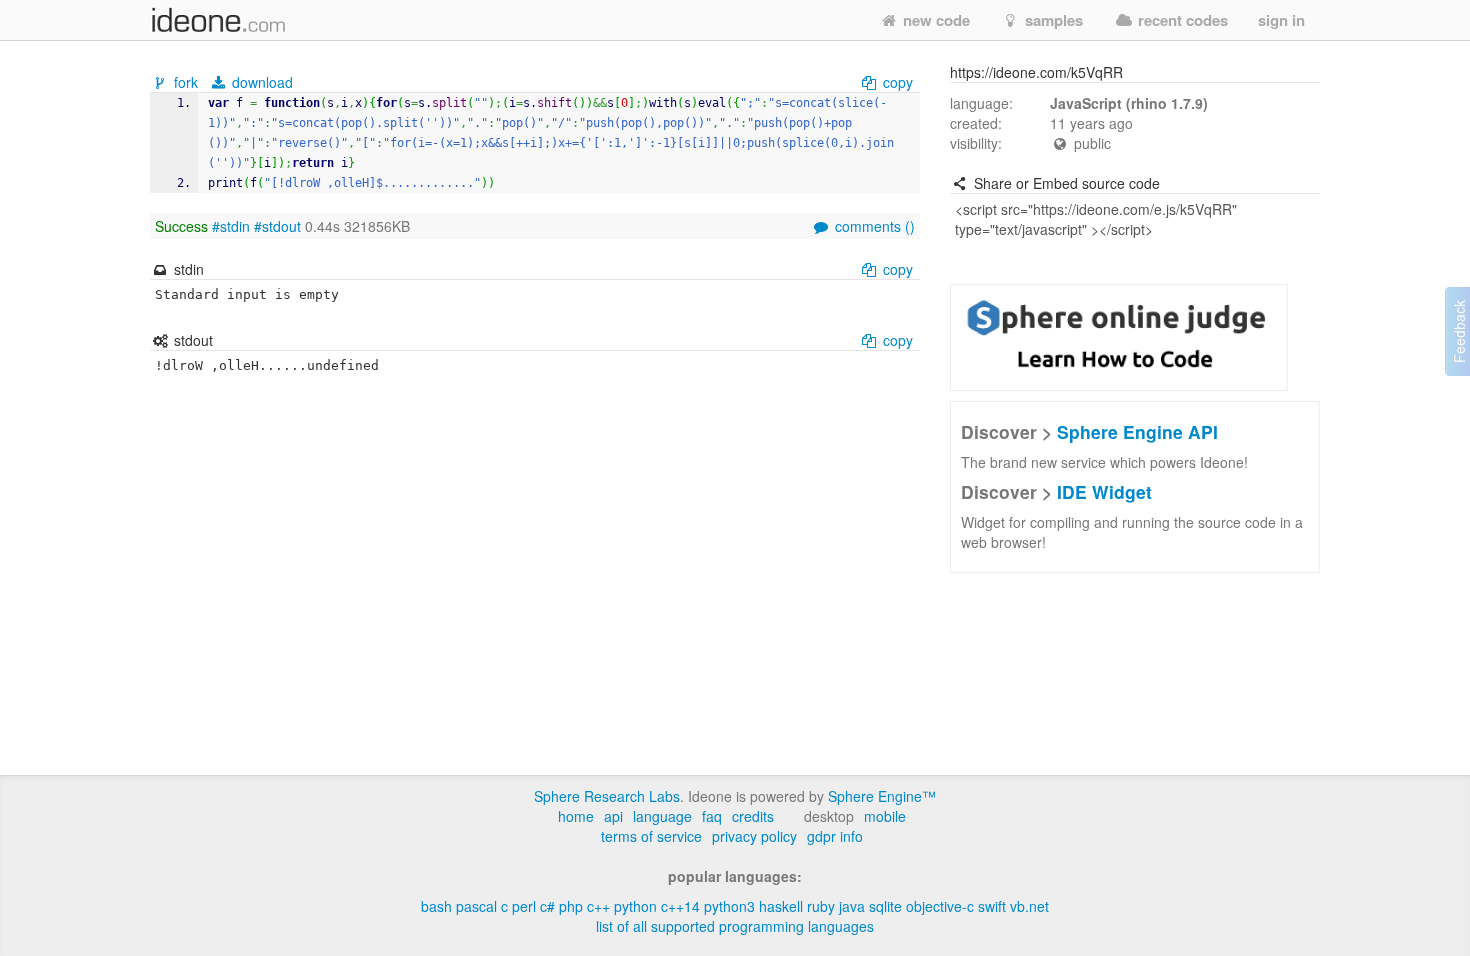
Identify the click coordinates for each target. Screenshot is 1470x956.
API (613, 816)
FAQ (712, 816)
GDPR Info (835, 836)
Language (662, 816)
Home (576, 816)
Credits (753, 816)
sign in (1281, 20)
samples (1052, 20)
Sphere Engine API (1137, 431)
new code (934, 20)
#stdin (231, 226)
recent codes (1181, 20)
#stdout (277, 226)
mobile (885, 816)
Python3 (729, 906)
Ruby (821, 906)
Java (852, 906)
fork (186, 82)
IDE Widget (1104, 491)
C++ (598, 906)
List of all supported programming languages (735, 926)
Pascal (476, 906)
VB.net (1029, 906)
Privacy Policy (754, 836)
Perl (524, 906)
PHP (571, 906)
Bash (436, 906)
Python (635, 906)
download (260, 82)
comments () (873, 226)
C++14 (680, 906)
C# (547, 906)
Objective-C (940, 906)
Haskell (781, 906)
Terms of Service (651, 836)
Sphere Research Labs (607, 796)
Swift (992, 906)
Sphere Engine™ (882, 796)
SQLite (885, 906)
